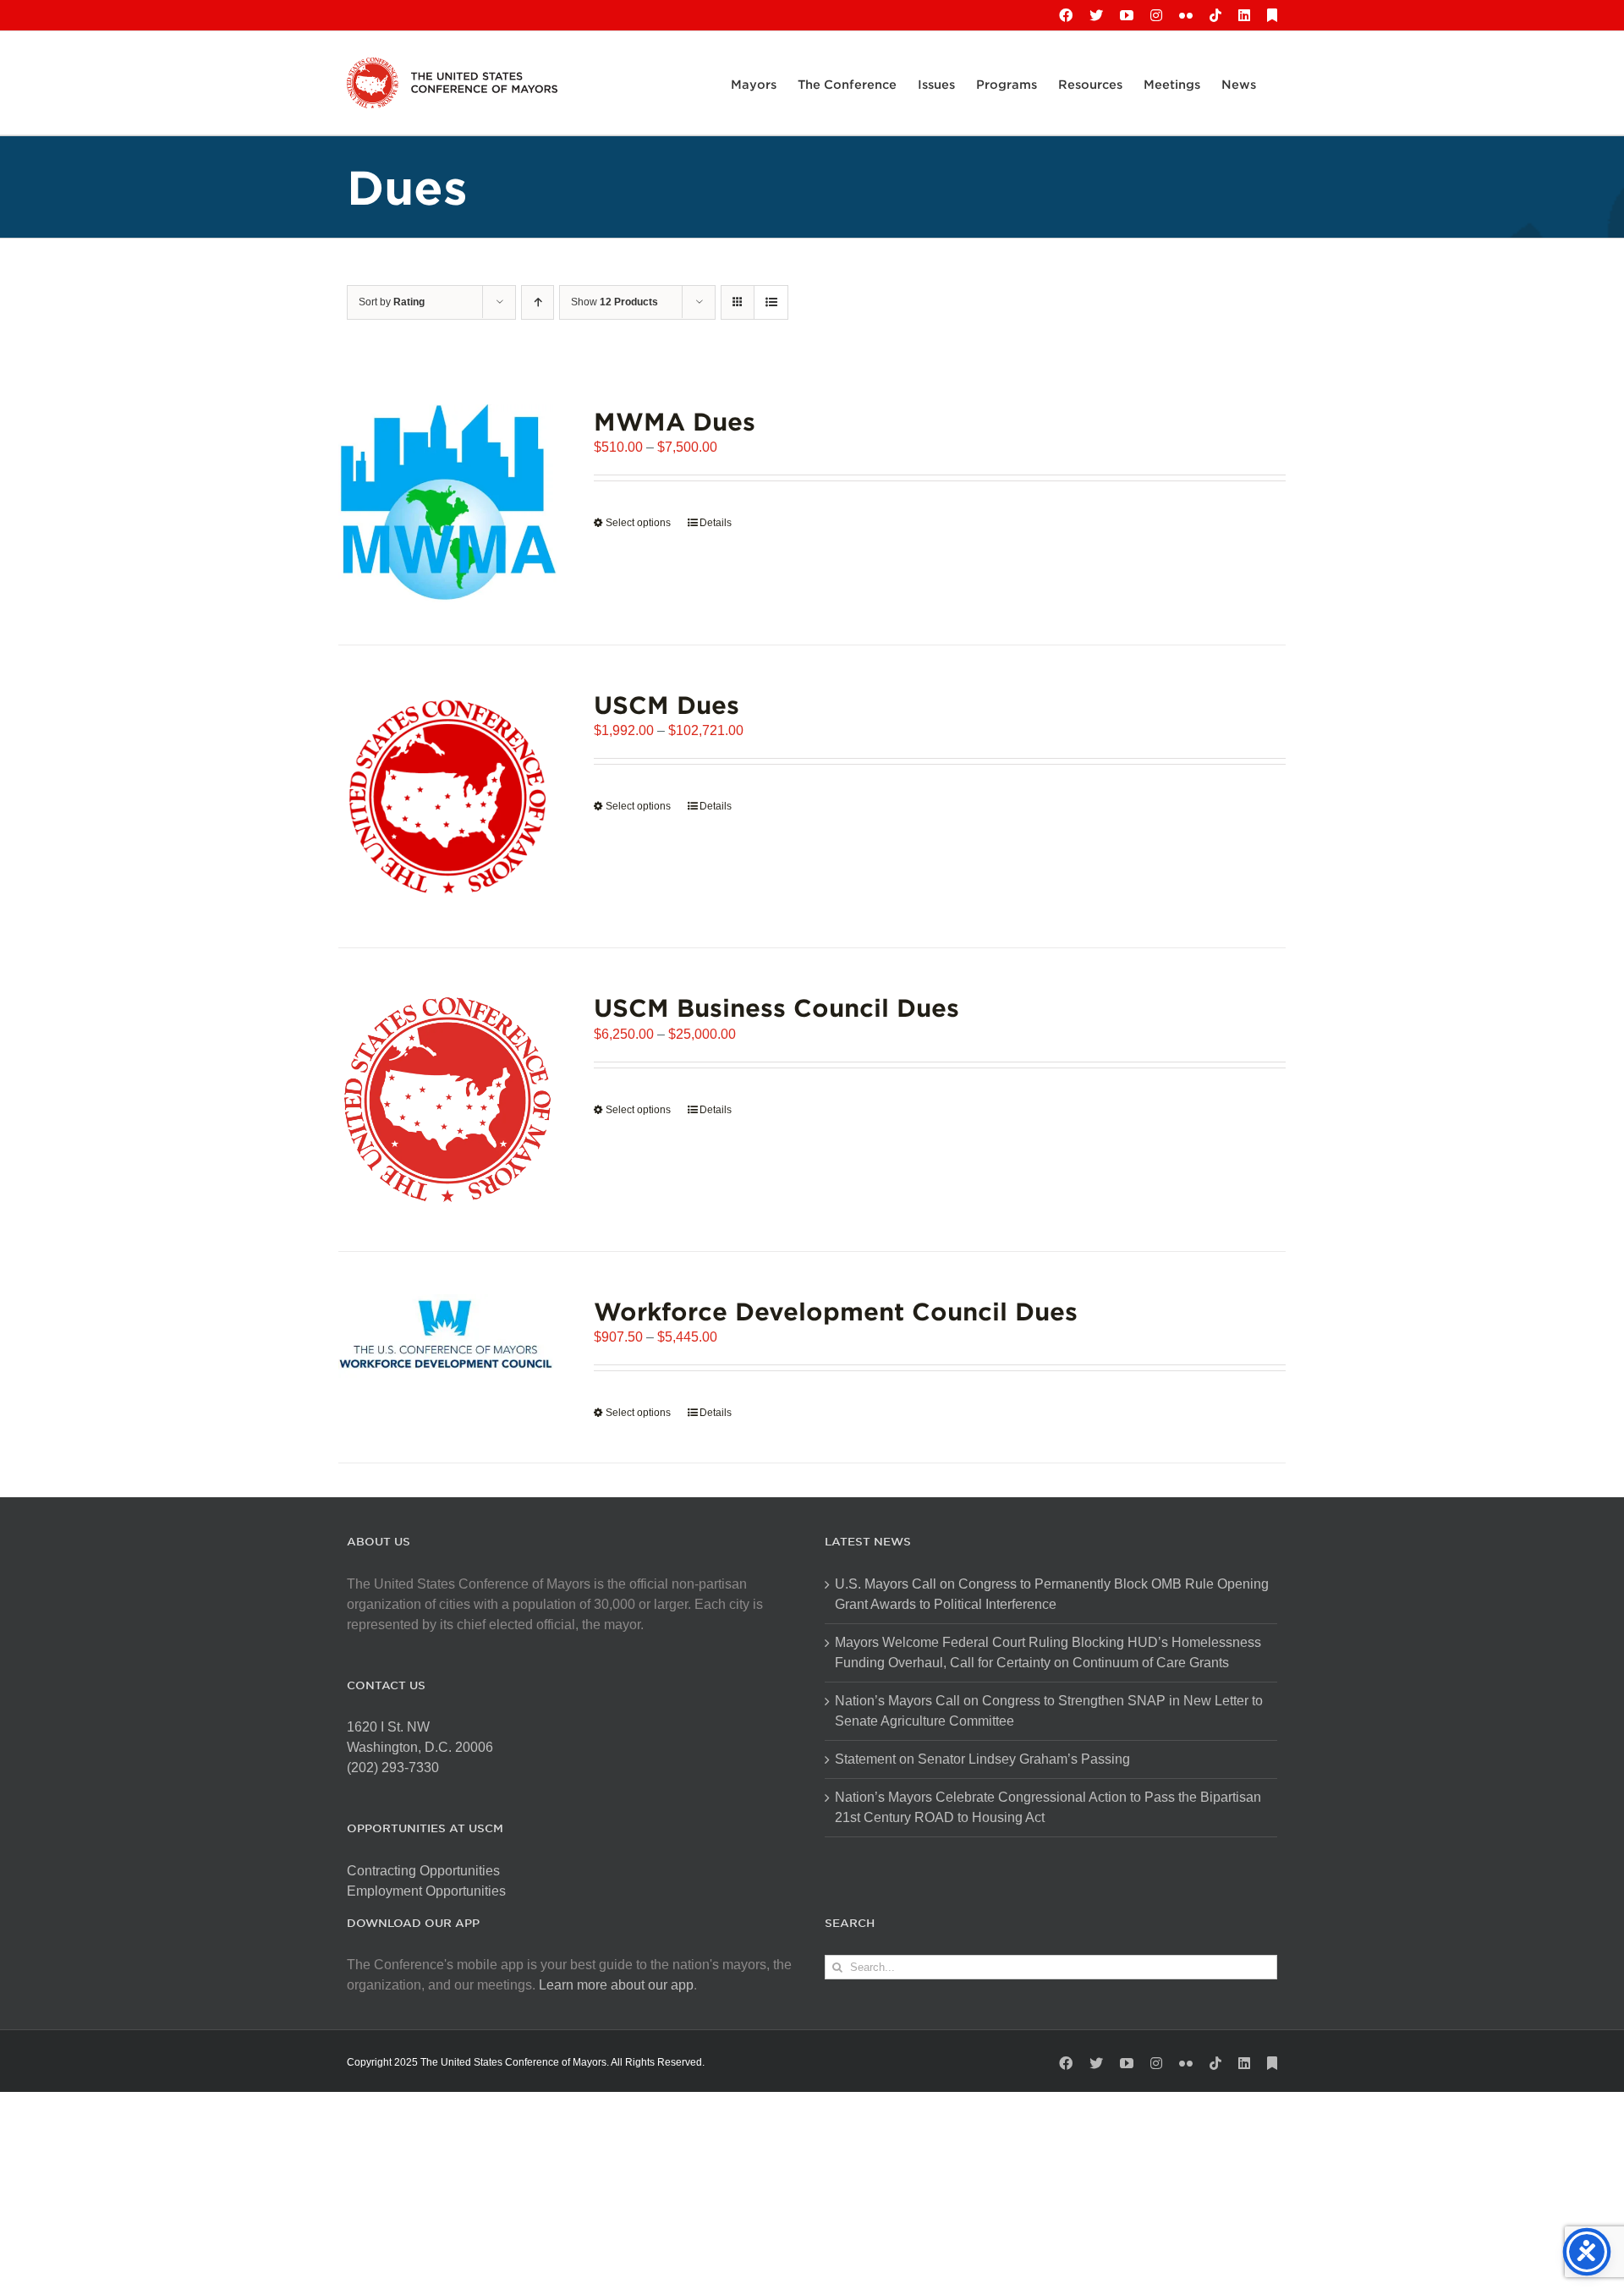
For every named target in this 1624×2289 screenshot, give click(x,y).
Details (716, 523)
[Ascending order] (538, 302)
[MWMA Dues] (447, 503)
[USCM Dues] (447, 797)
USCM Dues (667, 704)
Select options (638, 523)
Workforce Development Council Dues (836, 1311)
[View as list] (771, 302)
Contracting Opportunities (423, 1871)
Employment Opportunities (426, 1891)
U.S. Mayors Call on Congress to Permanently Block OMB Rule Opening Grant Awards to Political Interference (1052, 1594)
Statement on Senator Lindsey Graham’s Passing (982, 1759)
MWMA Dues (675, 421)
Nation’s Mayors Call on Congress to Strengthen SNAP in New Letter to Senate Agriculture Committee (1049, 1711)
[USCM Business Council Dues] (447, 1100)
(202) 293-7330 (393, 1768)
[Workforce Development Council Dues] (447, 1336)
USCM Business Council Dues (776, 1007)
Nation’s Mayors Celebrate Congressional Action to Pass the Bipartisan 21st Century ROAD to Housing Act (1048, 1807)
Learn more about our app (616, 1985)
